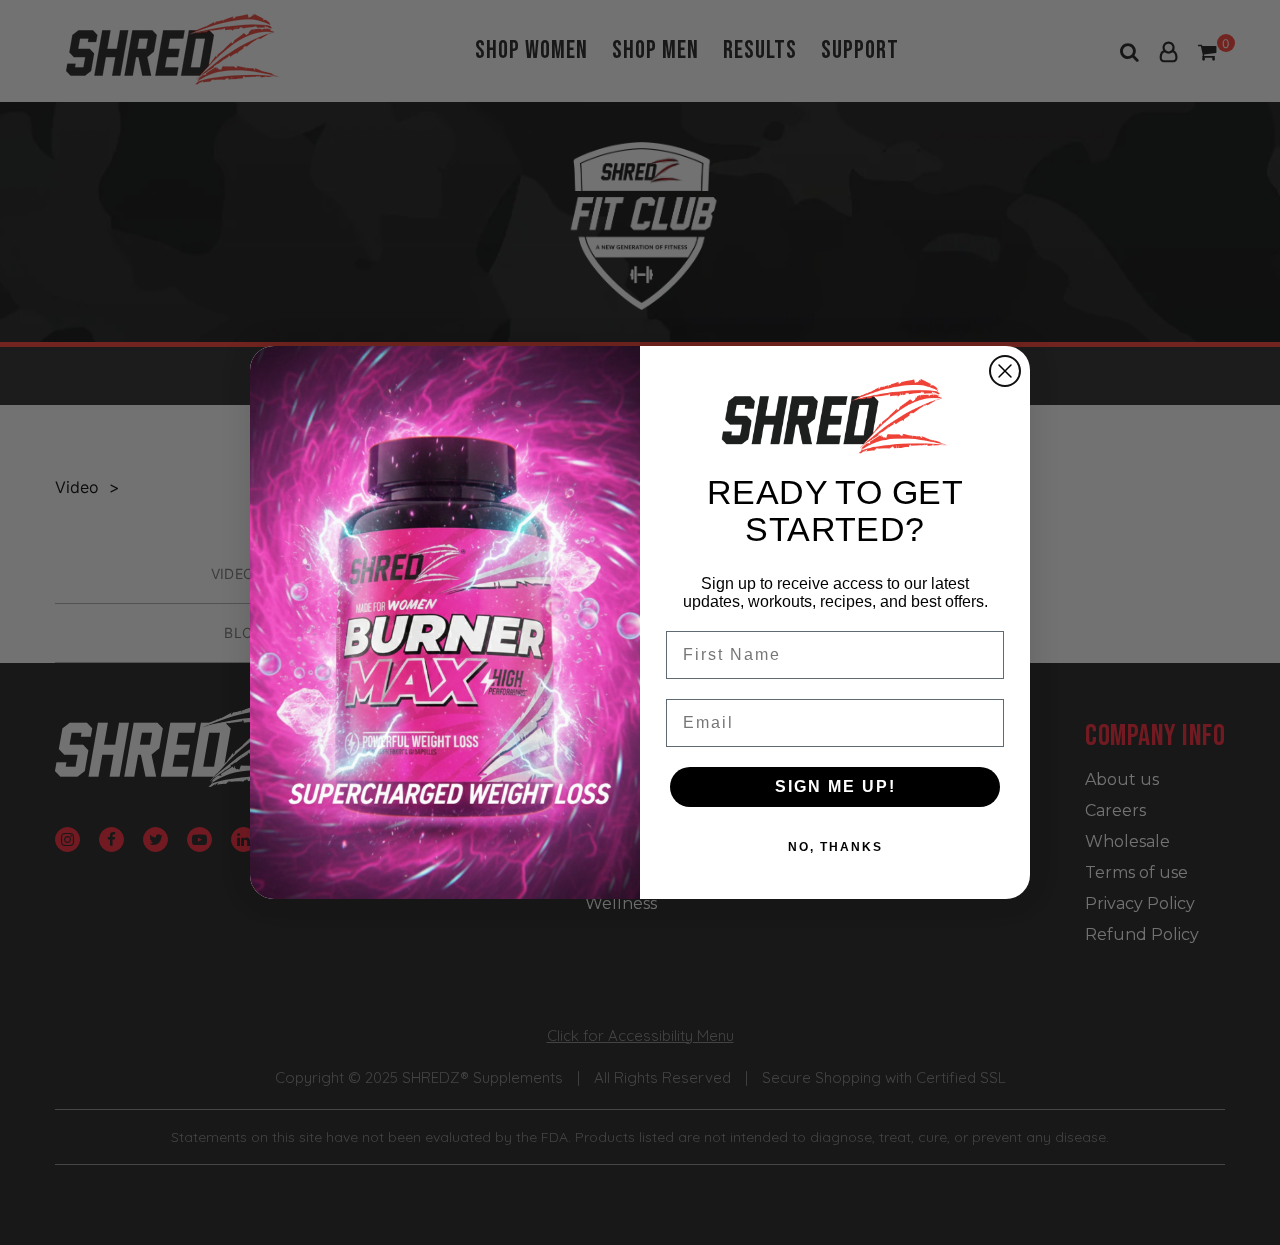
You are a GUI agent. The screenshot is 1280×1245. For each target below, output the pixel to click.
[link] (835, 416)
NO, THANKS (835, 847)
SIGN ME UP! (835, 786)
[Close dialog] (1005, 371)
